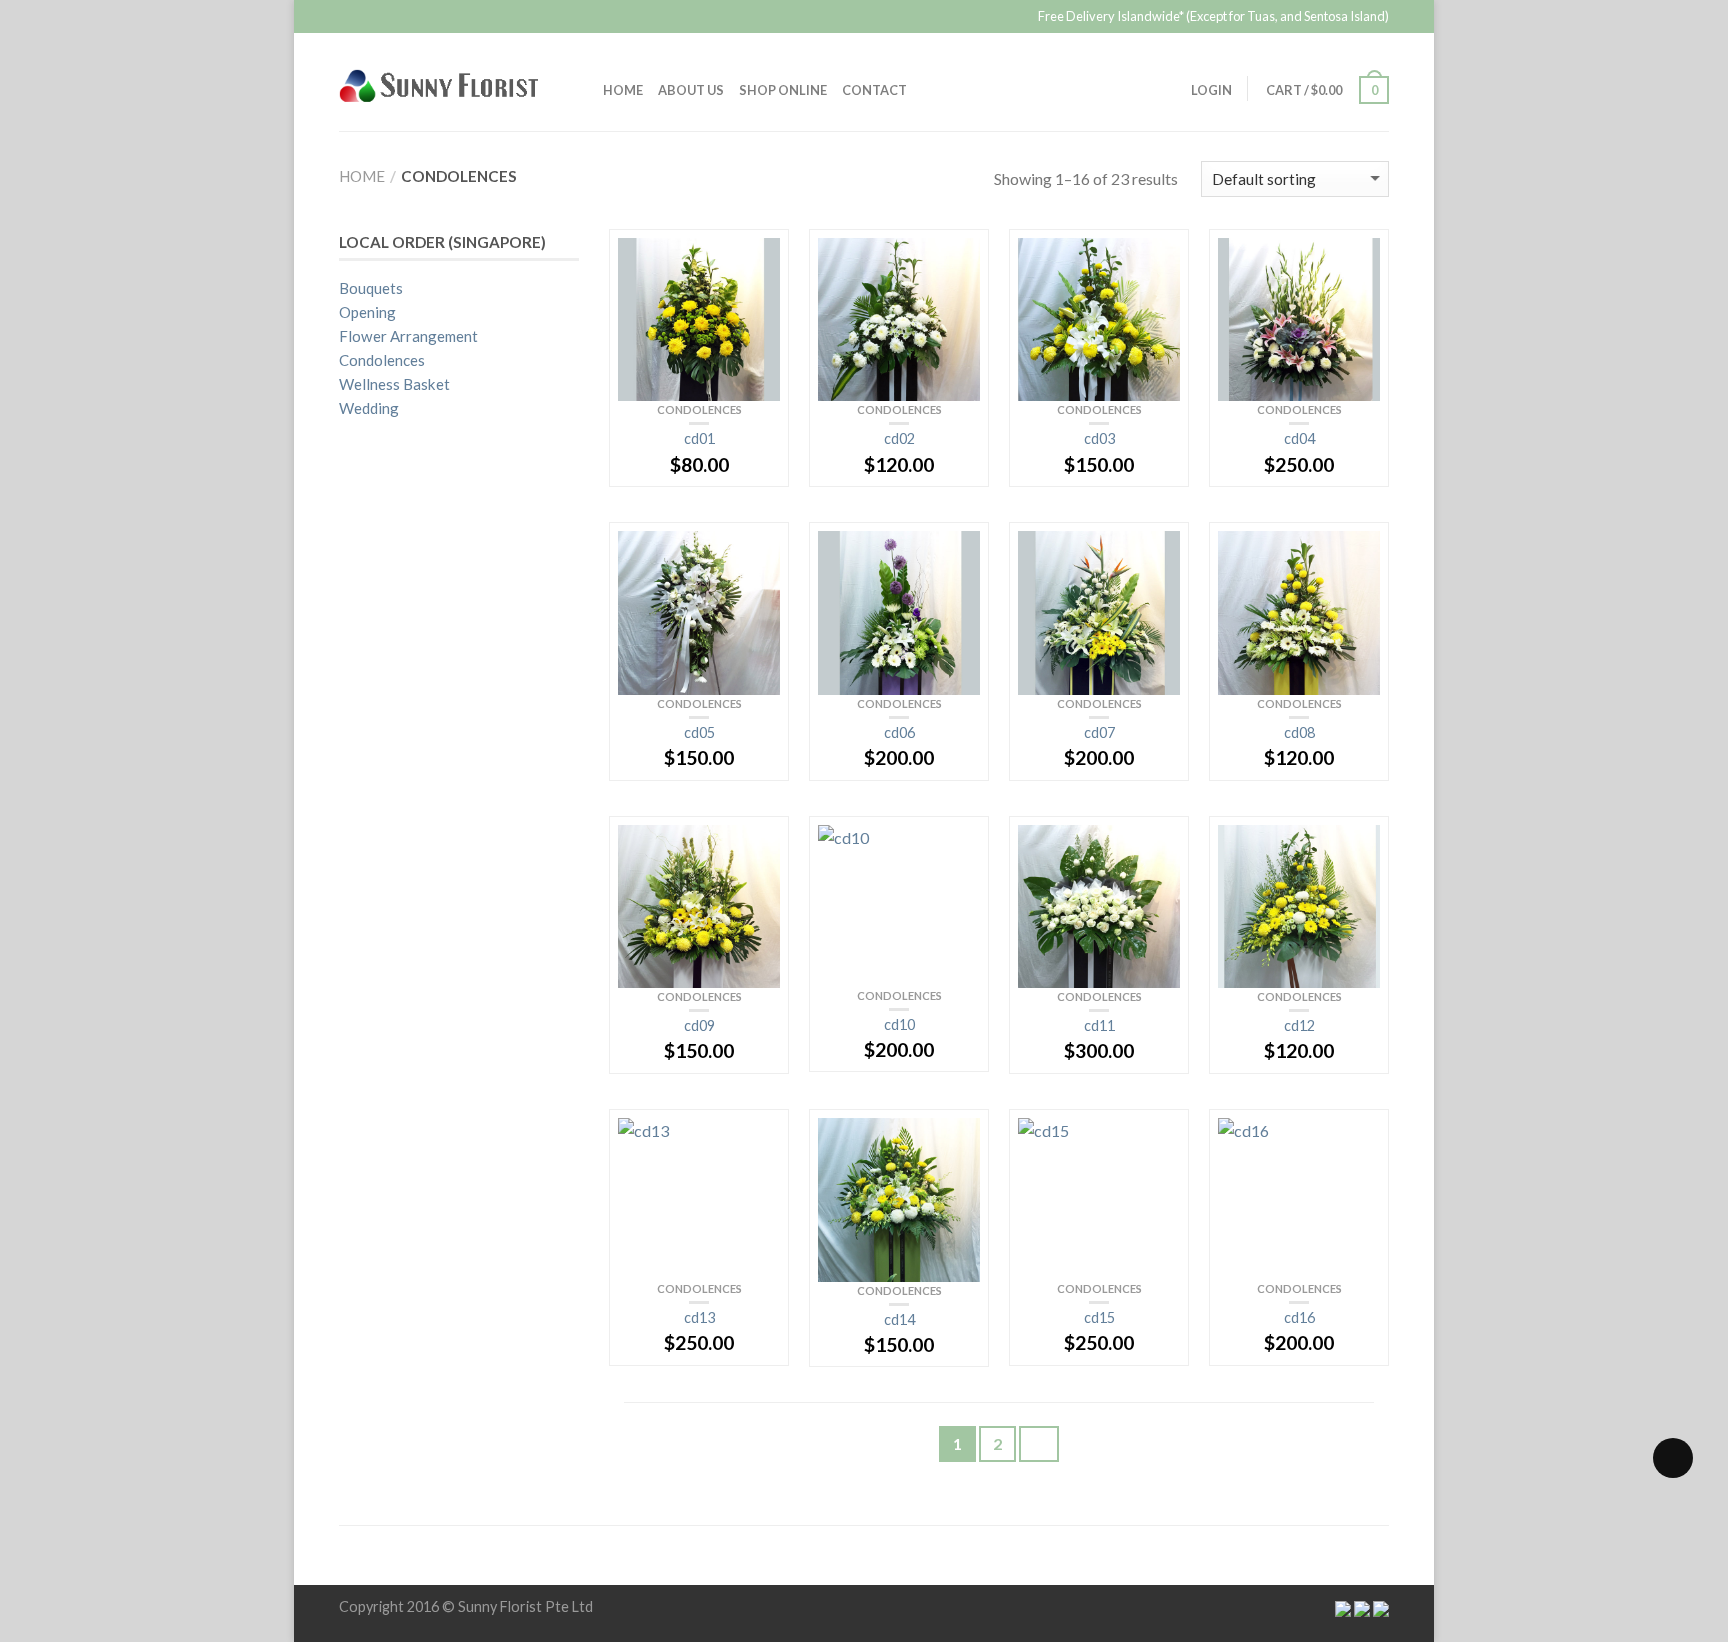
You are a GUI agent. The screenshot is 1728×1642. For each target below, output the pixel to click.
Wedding (369, 408)
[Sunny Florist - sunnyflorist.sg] (456, 81)
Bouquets (371, 288)
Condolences (699, 409)
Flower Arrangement (408, 336)
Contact (874, 90)
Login (1211, 90)
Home (623, 90)
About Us (691, 90)
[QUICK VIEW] (699, 320)
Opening (367, 312)
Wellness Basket (394, 384)
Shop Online (783, 90)
